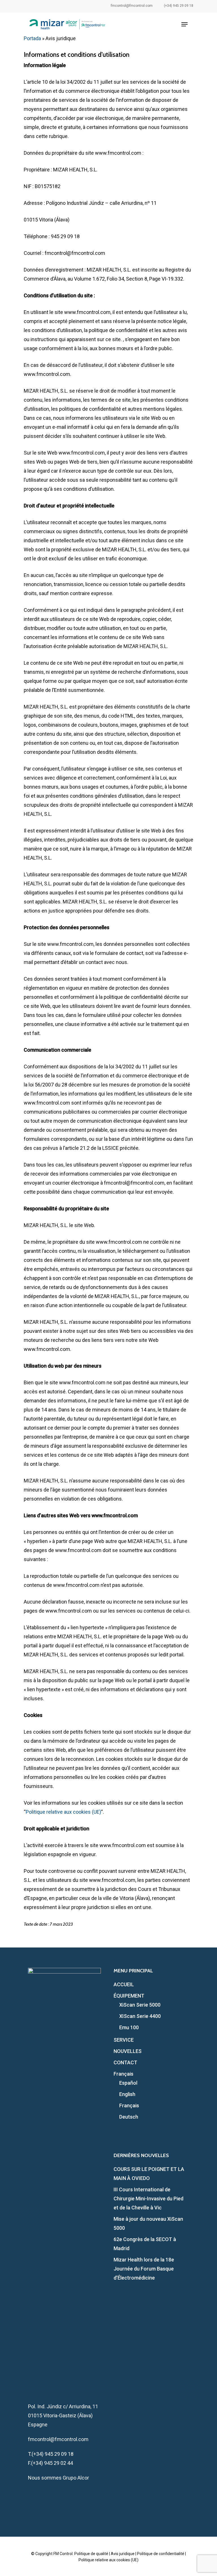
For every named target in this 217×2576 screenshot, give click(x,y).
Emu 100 (129, 2027)
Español (128, 2083)
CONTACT (125, 2062)
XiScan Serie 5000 (140, 2005)
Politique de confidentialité (161, 2554)
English (127, 2094)
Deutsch (129, 2117)
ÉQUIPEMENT (129, 1996)
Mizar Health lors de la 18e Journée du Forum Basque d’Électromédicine (144, 2269)
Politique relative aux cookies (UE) (63, 1812)
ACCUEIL (124, 1984)
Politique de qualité (91, 2554)
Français (123, 2074)
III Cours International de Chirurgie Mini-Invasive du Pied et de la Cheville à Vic (148, 2199)
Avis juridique (123, 2554)
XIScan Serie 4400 (140, 2016)
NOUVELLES (128, 2051)
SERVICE (124, 2040)
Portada (32, 38)
